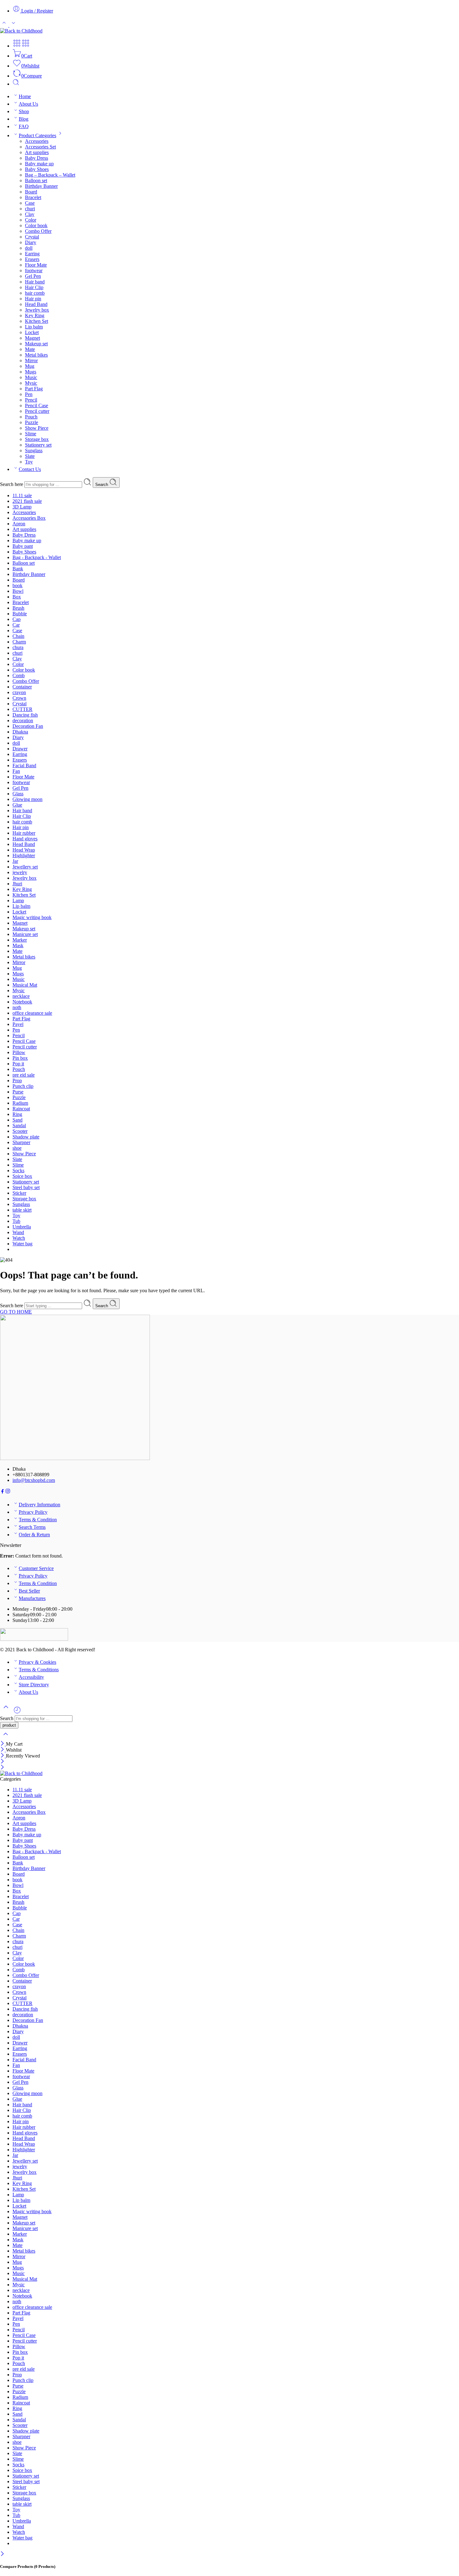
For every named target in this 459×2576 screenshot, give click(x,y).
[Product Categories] (17, 46)
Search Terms (32, 1527)
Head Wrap (24, 850)
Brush (18, 608)
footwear (34, 270)
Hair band (35, 282)
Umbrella (22, 1227)
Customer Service (36, 1568)
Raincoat (21, 1109)
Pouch (31, 417)
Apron (19, 524)
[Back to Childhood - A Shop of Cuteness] (21, 31)
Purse (18, 1092)
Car (16, 625)
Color (31, 220)
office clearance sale (32, 1013)
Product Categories (37, 135)
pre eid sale (24, 1075)
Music (31, 377)
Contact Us (30, 469)
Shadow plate (26, 1137)
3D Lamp (22, 507)
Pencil (31, 400)
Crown (19, 698)
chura (18, 647)
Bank (18, 569)
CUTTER (22, 709)
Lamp (18, 900)
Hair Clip (34, 287)
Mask (18, 945)
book (17, 585)
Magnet (32, 338)
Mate (30, 349)
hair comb (35, 293)
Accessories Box (29, 518)
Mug (30, 366)
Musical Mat (25, 985)
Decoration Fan (28, 726)
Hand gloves (25, 839)
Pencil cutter (37, 411)
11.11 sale (22, 495)
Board (31, 192)
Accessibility (31, 1677)
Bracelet (33, 197)
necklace (21, 996)
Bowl (18, 591)
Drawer (20, 749)
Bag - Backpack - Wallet (37, 557)
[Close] (3, 1744)
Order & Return (34, 1535)
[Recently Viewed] (17, 1712)
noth (17, 1007)
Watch (19, 1238)
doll (29, 248)
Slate (30, 456)
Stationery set (38, 445)
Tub (16, 1221)
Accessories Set (40, 147)
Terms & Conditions (39, 1670)
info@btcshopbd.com (34, 1480)
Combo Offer (38, 231)
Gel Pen (33, 276)
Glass (18, 794)
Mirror (31, 360)
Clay (30, 214)
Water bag (22, 1244)
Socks (18, 1170)
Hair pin (33, 299)
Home (25, 96)
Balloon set (36, 180)
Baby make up (39, 164)
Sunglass (34, 450)
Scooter (20, 1131)
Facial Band (24, 765)
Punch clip (23, 1086)
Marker (20, 940)
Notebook (22, 1002)
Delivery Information (39, 1505)
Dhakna (20, 732)
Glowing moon (27, 799)
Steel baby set (26, 1187)
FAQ (24, 126)
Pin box (20, 1058)
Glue (17, 805)
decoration (23, 720)
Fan (16, 771)
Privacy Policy (33, 1512)
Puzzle (32, 422)
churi (30, 209)
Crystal (32, 237)
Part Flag (34, 389)
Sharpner (21, 1142)
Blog (24, 119)
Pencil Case (37, 405)
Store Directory (34, 1685)
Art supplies (37, 152)
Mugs (31, 372)
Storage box (37, 439)
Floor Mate (36, 265)
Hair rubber (24, 833)
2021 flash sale (27, 501)
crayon (19, 692)
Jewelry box (37, 310)
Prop (17, 1080)
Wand (18, 1232)
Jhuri (17, 884)
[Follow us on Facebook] (2, 1492)
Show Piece (37, 428)
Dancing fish (25, 715)
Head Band (36, 304)
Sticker (19, 1193)
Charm (19, 642)
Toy (29, 462)
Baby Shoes (37, 169)
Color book (36, 225)
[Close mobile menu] (2, 1768)
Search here (12, 484)
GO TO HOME (16, 1312)
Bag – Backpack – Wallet (50, 175)
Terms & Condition (38, 1520)
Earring (32, 254)
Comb (19, 675)
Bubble (20, 614)
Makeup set (36, 344)
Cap (17, 619)
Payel (18, 1024)
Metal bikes (36, 355)
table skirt (22, 1210)
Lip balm (34, 327)
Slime (31, 434)
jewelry (20, 872)
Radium (20, 1103)
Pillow (19, 1052)
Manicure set (25, 934)
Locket (32, 332)
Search (102, 485)
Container (22, 687)
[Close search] (6, 1738)
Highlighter (24, 855)
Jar (15, 861)
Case (30, 203)
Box (17, 597)
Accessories (37, 141)
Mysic (31, 383)
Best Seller (29, 1591)
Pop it (18, 1064)
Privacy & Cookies (37, 1662)
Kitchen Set (37, 321)
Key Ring (35, 315)
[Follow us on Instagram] (8, 1492)
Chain (18, 636)
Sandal (19, 1125)
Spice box (22, 1176)
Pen (29, 394)
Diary (31, 242)
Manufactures (32, 1598)
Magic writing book (32, 917)
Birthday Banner (41, 186)
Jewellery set (25, 867)
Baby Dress (37, 158)
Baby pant (23, 546)
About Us (28, 104)
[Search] (16, 84)
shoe (17, 1148)
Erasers (32, 259)
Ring (17, 1114)
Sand (17, 1120)
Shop (24, 111)
